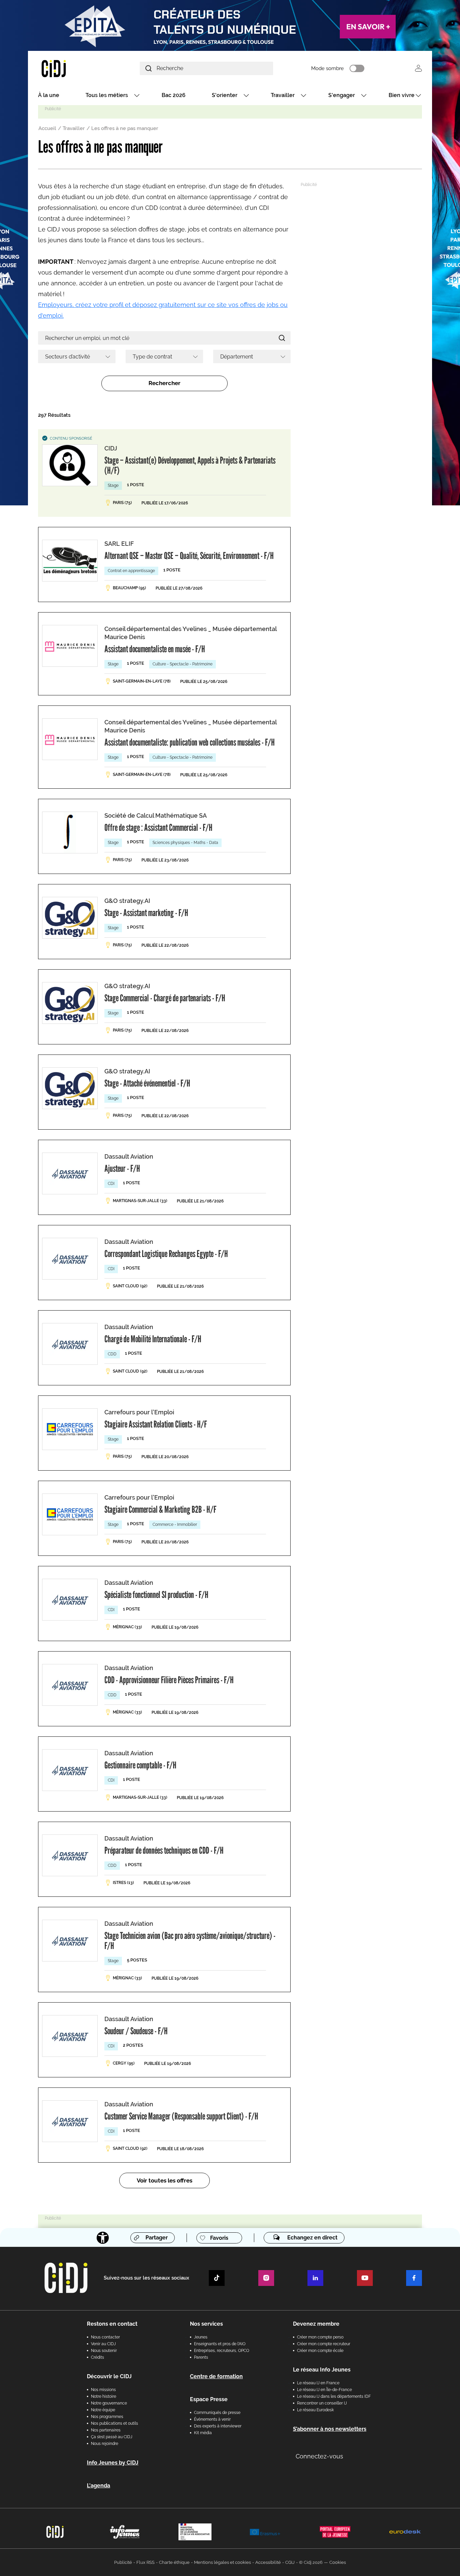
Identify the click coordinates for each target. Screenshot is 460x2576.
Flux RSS (145, 2562)
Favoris (219, 2238)
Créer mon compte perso (320, 2337)
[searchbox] (74, 356)
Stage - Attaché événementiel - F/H (147, 1083)
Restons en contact (112, 2324)
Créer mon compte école (320, 2351)
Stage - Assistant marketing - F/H (146, 913)
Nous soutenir (104, 2351)
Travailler (283, 95)
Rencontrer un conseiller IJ (322, 2403)
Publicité (123, 2562)
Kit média (203, 2433)
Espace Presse (209, 2399)
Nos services (206, 2324)
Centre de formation (216, 2376)
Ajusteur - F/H (122, 1168)
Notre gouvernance (109, 2403)
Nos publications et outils (114, 2423)
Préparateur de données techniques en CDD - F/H (164, 1850)
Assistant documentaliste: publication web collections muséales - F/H (190, 742)
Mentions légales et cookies (222, 2562)
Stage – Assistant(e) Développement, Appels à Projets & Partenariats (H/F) (190, 465)
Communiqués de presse (217, 2413)
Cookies (338, 2562)
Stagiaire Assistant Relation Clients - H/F (156, 1424)
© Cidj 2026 (311, 2562)
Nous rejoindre (105, 2444)
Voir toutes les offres (165, 2180)
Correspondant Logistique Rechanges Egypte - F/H (166, 1254)
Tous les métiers (107, 95)
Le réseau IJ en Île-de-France (324, 2390)
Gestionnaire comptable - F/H (140, 1765)
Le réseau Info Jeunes (322, 2370)
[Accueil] (70, 68)
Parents (201, 2357)
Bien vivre (402, 95)
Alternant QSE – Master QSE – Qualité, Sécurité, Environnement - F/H (189, 556)
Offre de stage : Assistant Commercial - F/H (158, 827)
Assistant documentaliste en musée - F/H (155, 649)
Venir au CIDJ (103, 2344)
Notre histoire (104, 2396)
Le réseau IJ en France (318, 2383)
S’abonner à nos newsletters (330, 2429)
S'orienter (225, 95)
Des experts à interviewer (218, 2426)
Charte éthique (174, 2562)
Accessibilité (268, 2562)
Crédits (97, 2357)
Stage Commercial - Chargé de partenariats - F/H (165, 998)
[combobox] (77, 356)
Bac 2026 (174, 95)
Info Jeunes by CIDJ (113, 2463)
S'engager (342, 95)
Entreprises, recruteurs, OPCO (222, 2351)
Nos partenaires (106, 2430)
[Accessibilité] (103, 2238)
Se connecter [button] (418, 68)
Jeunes (201, 2337)
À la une (49, 95)
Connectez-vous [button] (319, 2456)
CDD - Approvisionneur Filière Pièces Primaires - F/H (169, 1680)
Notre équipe (103, 2410)
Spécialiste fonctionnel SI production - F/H (156, 1595)
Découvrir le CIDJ (109, 2376)
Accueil (47, 128)
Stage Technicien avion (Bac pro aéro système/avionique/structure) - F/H (190, 1941)
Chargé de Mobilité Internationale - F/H (153, 1339)
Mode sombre (327, 68)
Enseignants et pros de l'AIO (220, 2344)
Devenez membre (316, 2324)
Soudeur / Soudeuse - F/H (136, 2031)
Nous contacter (105, 2337)
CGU (290, 2562)
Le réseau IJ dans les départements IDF (334, 2396)
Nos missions (103, 2390)
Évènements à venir (212, 2419)
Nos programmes (107, 2417)
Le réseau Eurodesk (315, 2410)
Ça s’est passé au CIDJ (112, 2437)
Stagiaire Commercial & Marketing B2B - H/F (160, 1509)
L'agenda (98, 2486)
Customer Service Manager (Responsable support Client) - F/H (181, 2116)
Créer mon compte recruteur (324, 2344)
